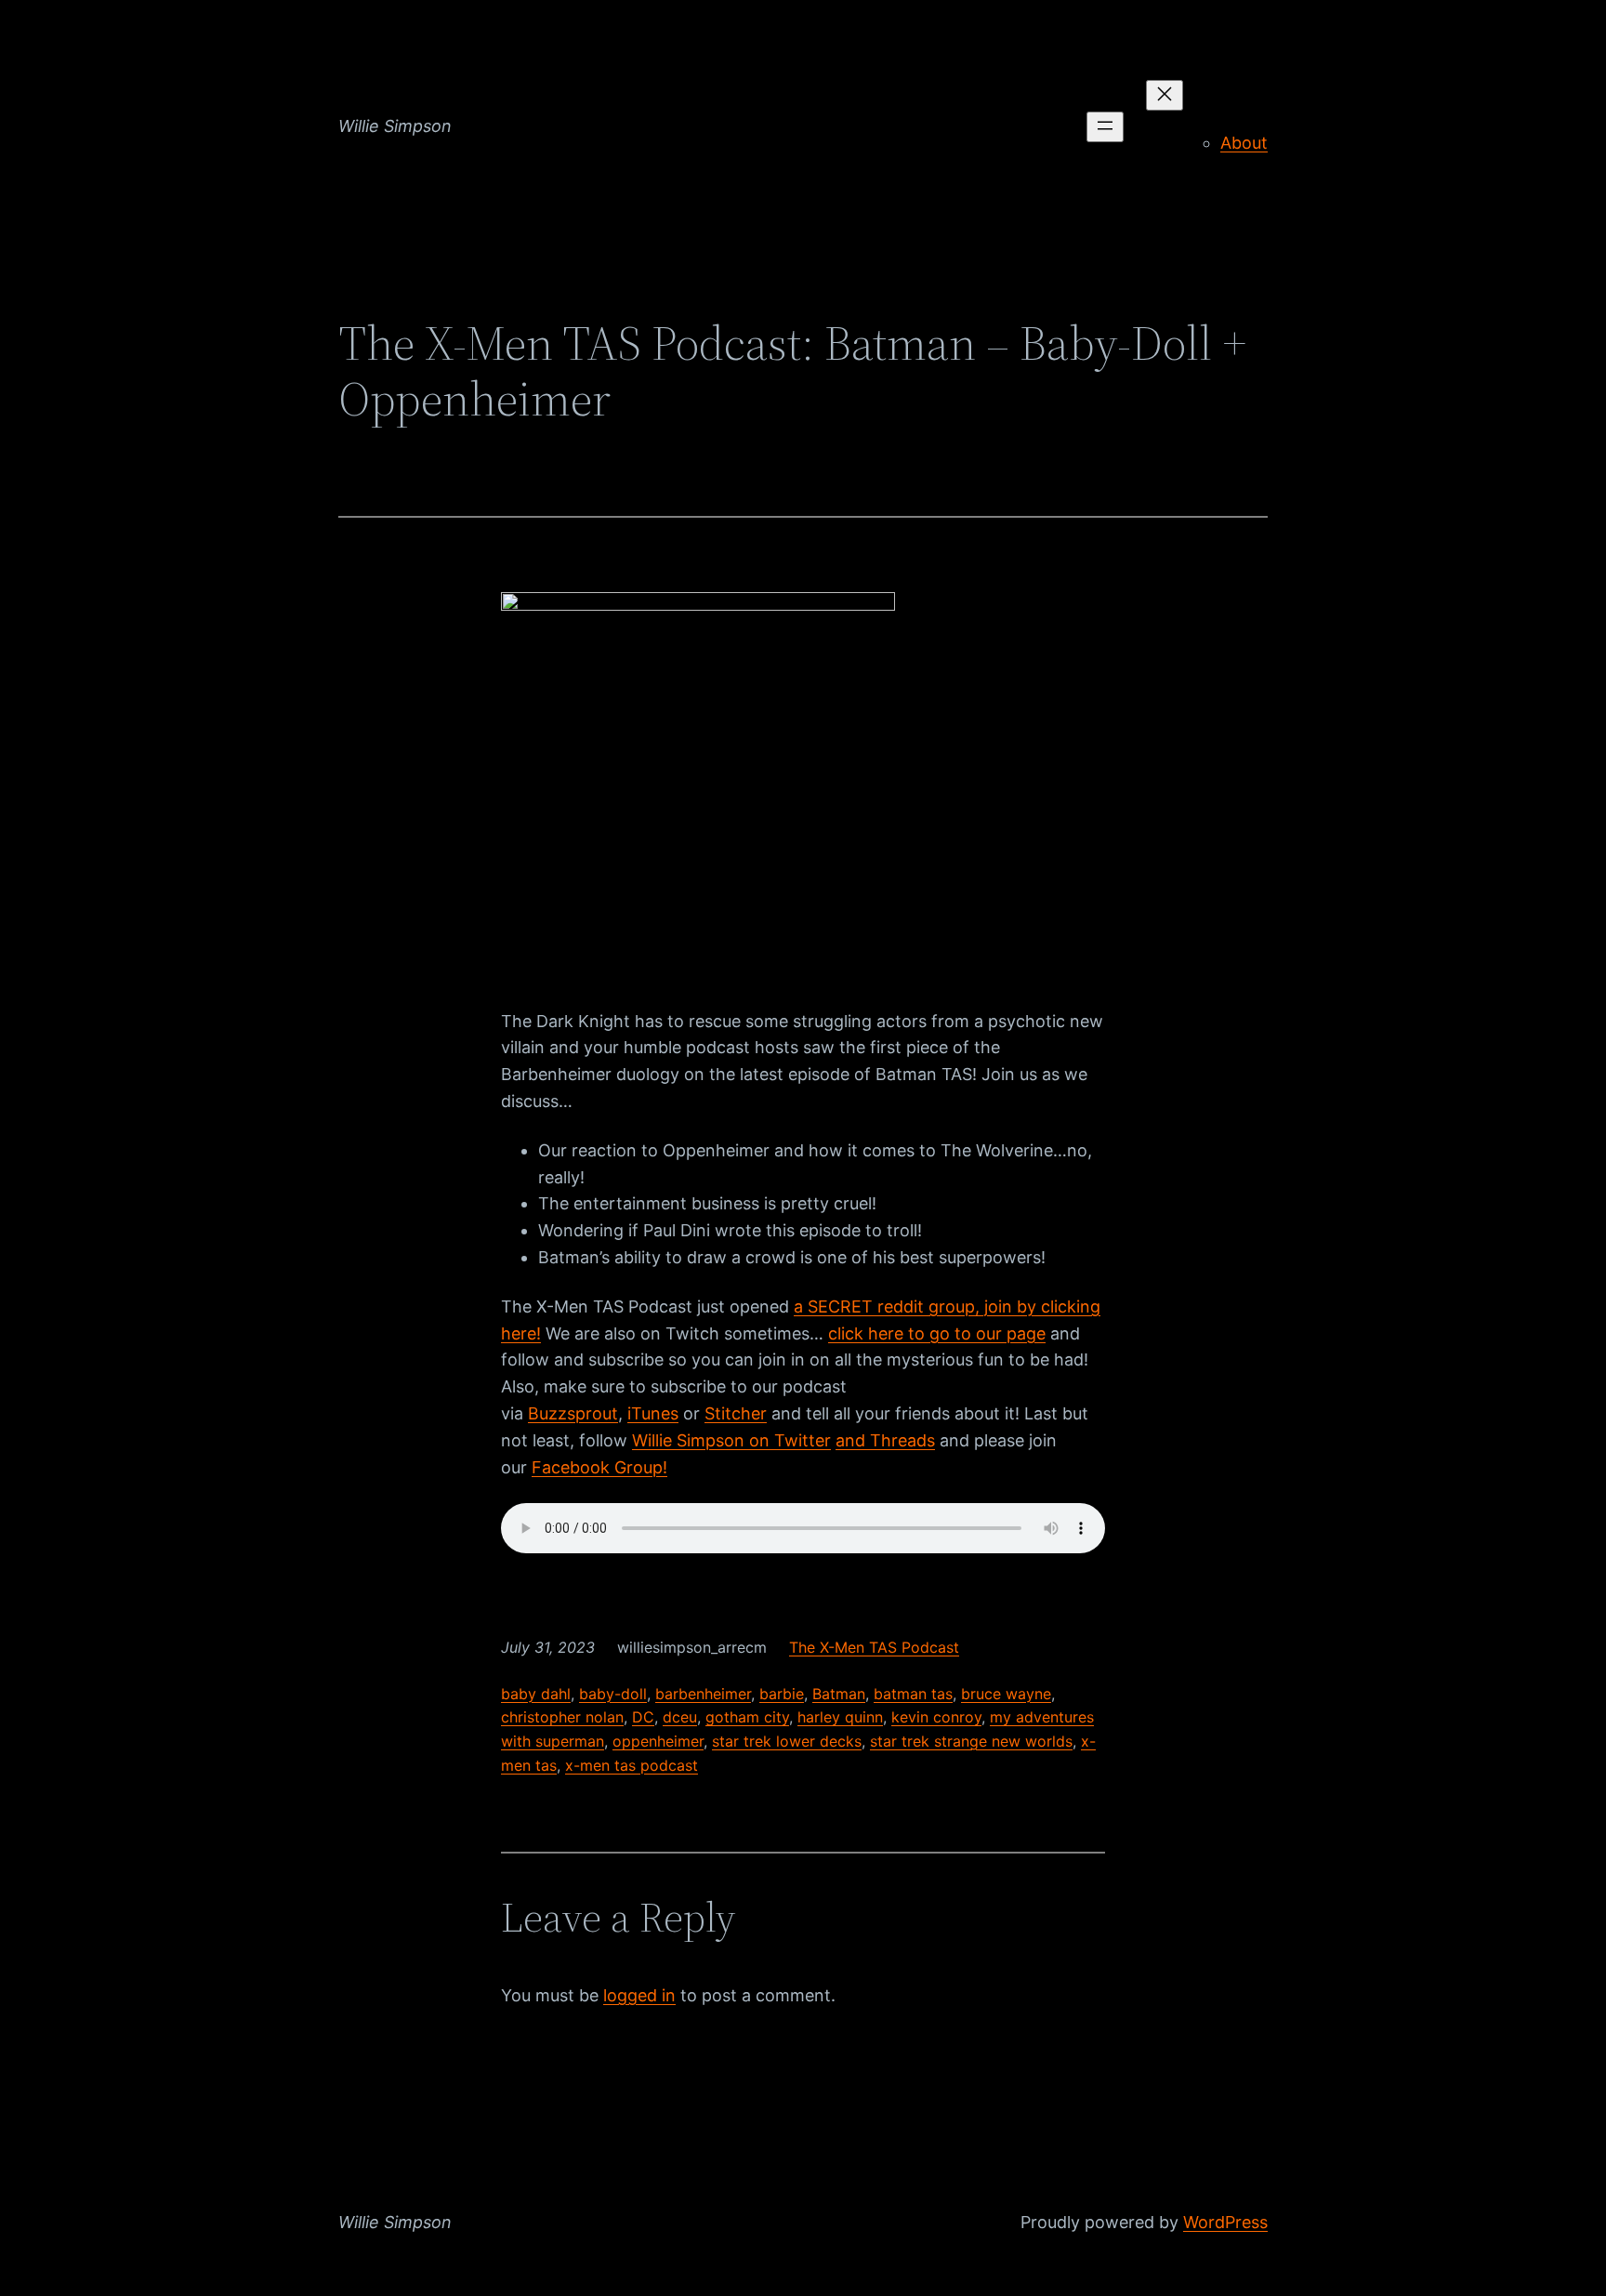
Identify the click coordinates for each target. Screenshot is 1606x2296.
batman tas (913, 1694)
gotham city (747, 1717)
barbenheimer (703, 1694)
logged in (639, 1995)
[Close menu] (1165, 95)
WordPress (1225, 2222)
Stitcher (736, 1413)
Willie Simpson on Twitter (731, 1440)
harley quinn (840, 1717)
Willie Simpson (395, 126)
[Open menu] (1105, 127)
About (1244, 143)
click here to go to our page (937, 1333)
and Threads (885, 1440)
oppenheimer (658, 1741)
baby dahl (536, 1694)
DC (643, 1717)
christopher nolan (562, 1717)
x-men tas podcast (632, 1765)
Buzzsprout (573, 1413)
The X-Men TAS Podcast (874, 1647)
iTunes (653, 1413)
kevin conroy (936, 1717)
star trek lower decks (787, 1741)
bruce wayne (1006, 1694)
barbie (782, 1694)
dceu (680, 1717)
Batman (839, 1694)
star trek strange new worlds (971, 1741)
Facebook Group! (599, 1467)
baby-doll (613, 1694)
